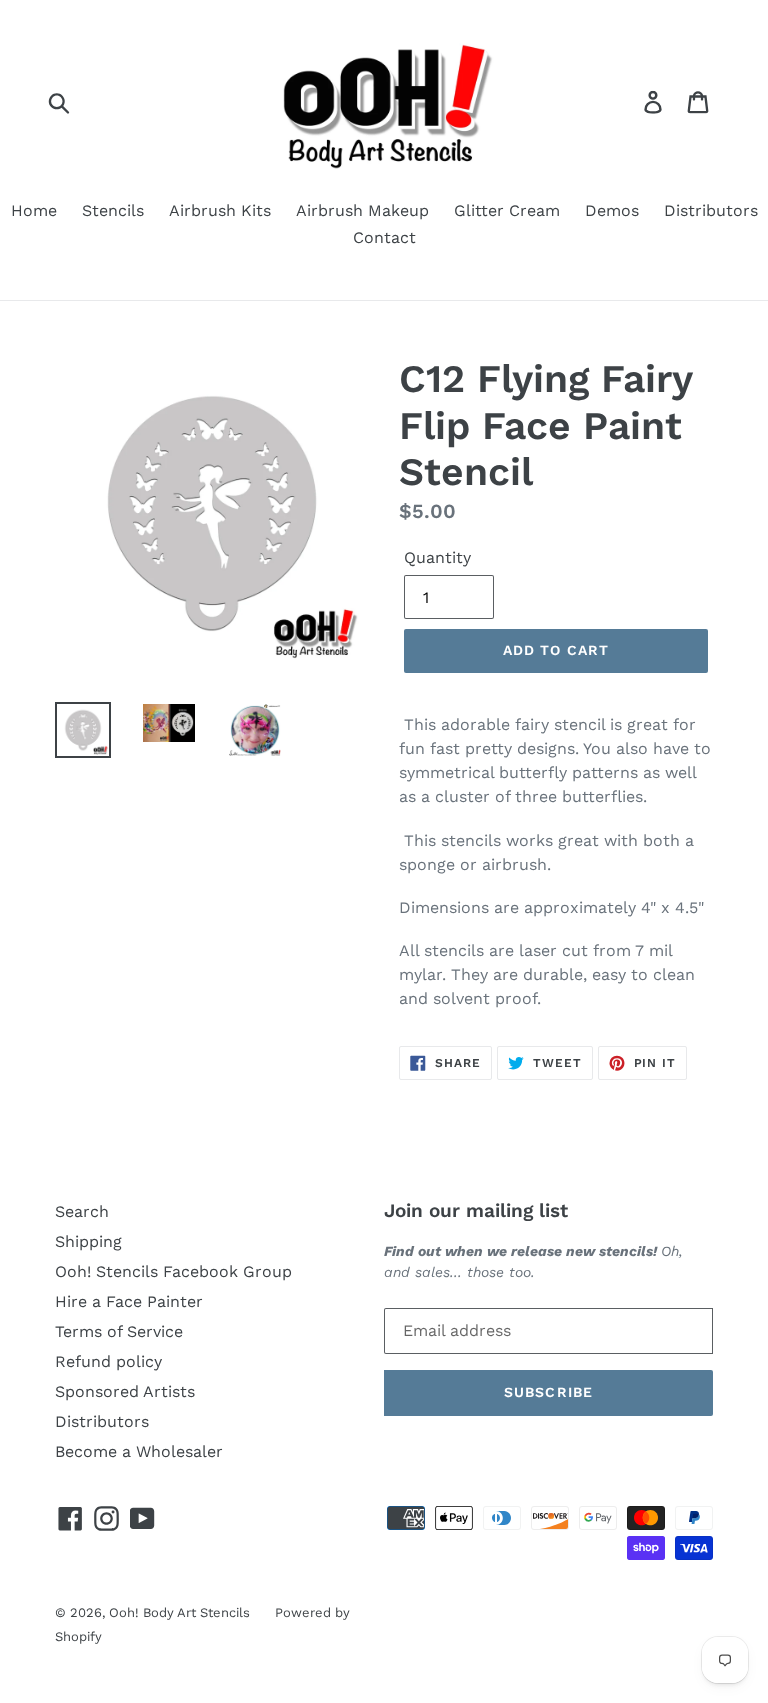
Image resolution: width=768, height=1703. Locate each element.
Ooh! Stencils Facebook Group (173, 1271)
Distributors (711, 210)
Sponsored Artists (125, 1391)
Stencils (113, 210)
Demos (612, 210)
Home (34, 210)
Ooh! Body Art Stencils (179, 1612)
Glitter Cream (507, 210)
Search (82, 1211)
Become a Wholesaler (139, 1451)
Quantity (437, 557)
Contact (384, 237)
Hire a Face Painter (129, 1301)
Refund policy (108, 1361)
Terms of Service (119, 1331)
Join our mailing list (476, 1211)
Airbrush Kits (220, 210)
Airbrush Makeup (362, 210)
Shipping (88, 1241)
